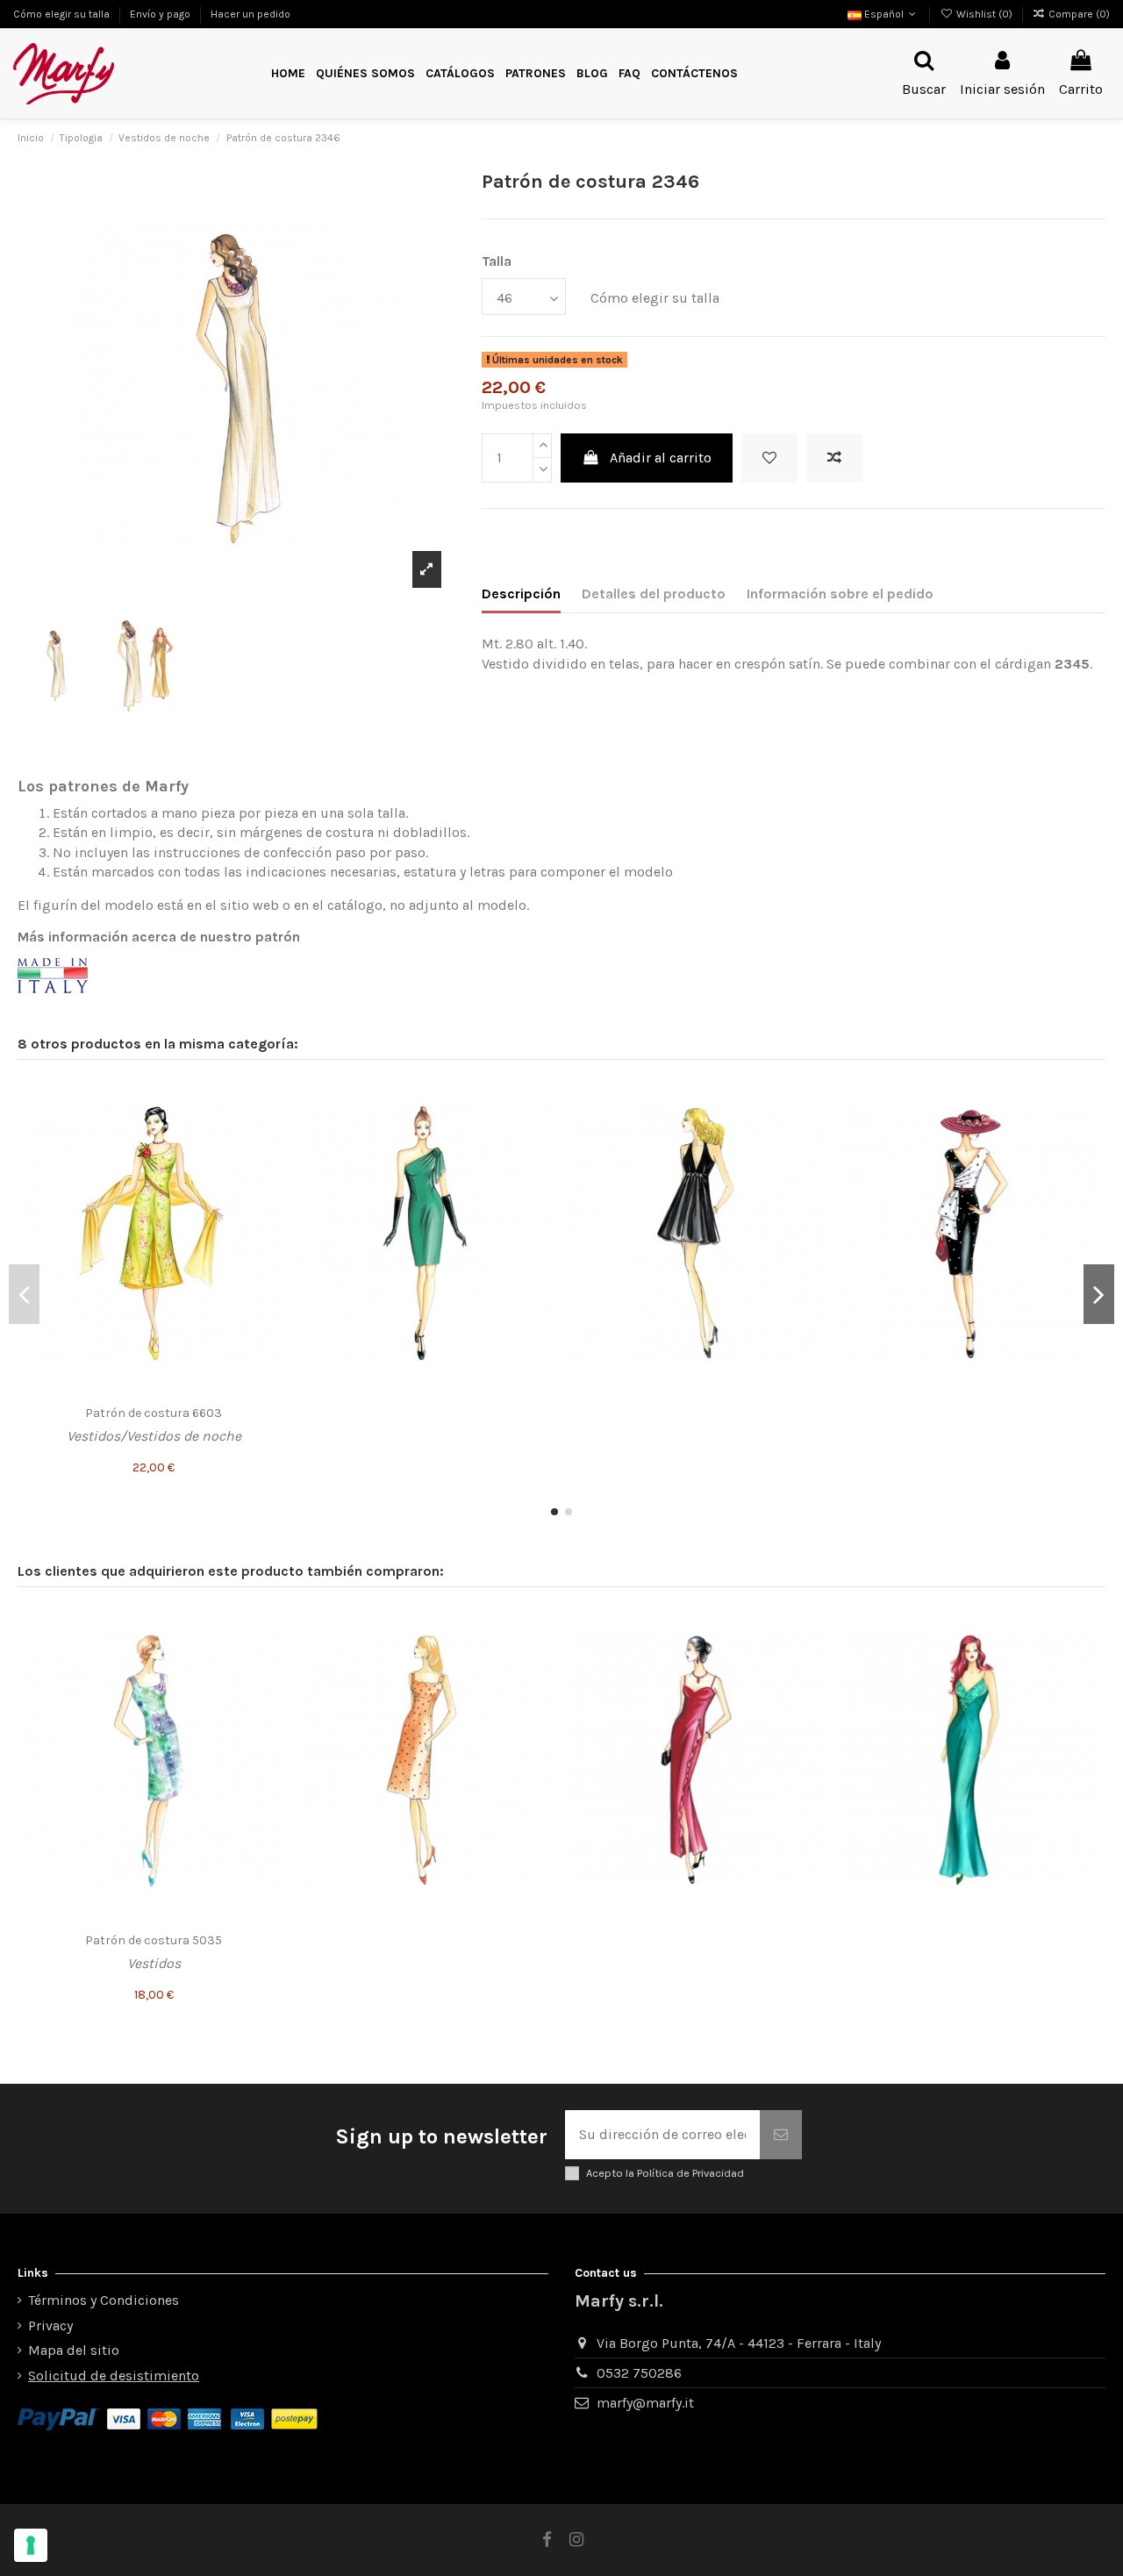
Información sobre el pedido (840, 594)
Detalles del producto (654, 594)
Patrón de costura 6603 (154, 1413)
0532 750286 (639, 2373)
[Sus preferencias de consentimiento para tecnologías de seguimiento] (31, 2545)
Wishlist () (984, 14)
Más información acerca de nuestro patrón (159, 937)
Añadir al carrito (661, 458)
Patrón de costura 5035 (154, 1940)
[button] (536, 74)
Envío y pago (161, 14)
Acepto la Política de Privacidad (665, 2173)
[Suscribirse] (781, 2135)
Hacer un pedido (250, 14)
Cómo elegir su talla (63, 14)
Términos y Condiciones (104, 2300)
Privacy (50, 2326)
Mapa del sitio (74, 2350)
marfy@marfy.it (645, 2403)
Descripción (521, 594)
